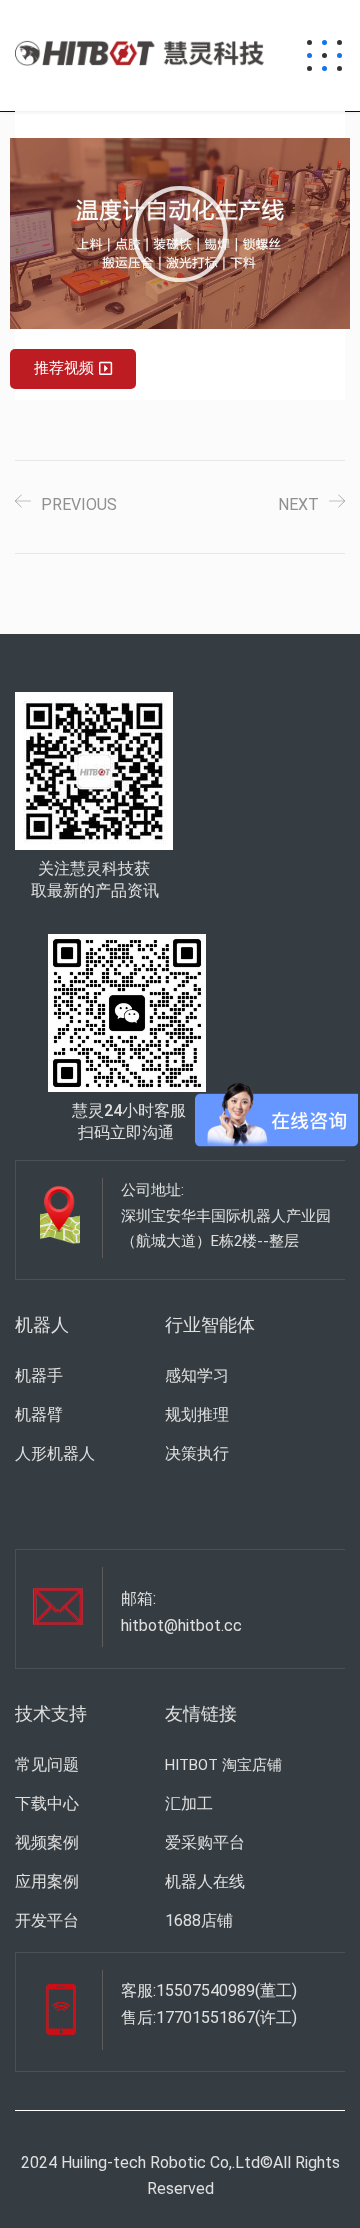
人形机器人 (55, 1453)
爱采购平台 (205, 1842)
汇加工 (189, 1803)
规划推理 (197, 1414)
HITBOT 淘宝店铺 (223, 1765)
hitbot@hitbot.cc (181, 1625)
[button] (180, 234)
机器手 (39, 1375)
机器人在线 (205, 1881)
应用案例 (47, 1881)
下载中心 (47, 1803)
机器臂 (39, 1414)
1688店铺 (199, 1920)
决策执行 (197, 1453)
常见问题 (47, 1764)
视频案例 (47, 1842)
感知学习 (197, 1375)
